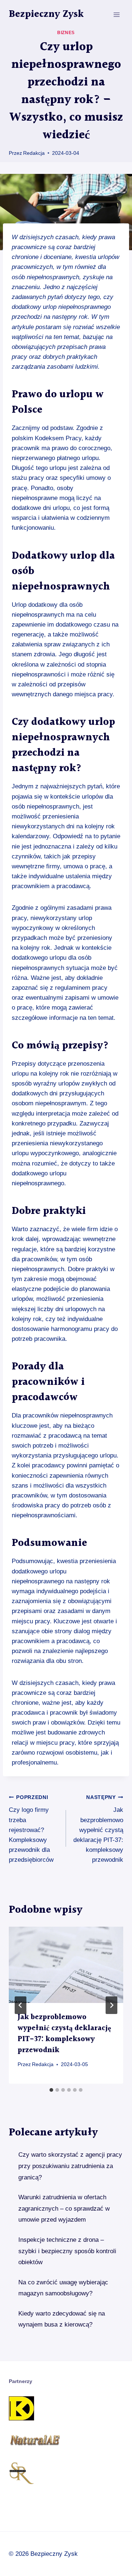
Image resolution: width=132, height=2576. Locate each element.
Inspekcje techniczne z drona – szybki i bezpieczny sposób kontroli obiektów (67, 2251)
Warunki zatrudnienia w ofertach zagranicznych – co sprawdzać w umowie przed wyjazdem (64, 2208)
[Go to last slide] (21, 2005)
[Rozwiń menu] (116, 14)
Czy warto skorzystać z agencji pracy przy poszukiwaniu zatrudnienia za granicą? (70, 2166)
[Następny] (111, 2005)
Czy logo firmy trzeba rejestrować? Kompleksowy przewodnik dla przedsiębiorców (31, 1829)
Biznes (66, 33)
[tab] (51, 2090)
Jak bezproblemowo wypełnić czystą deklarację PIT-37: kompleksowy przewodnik (98, 1829)
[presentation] (66, 1965)
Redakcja (34, 153)
